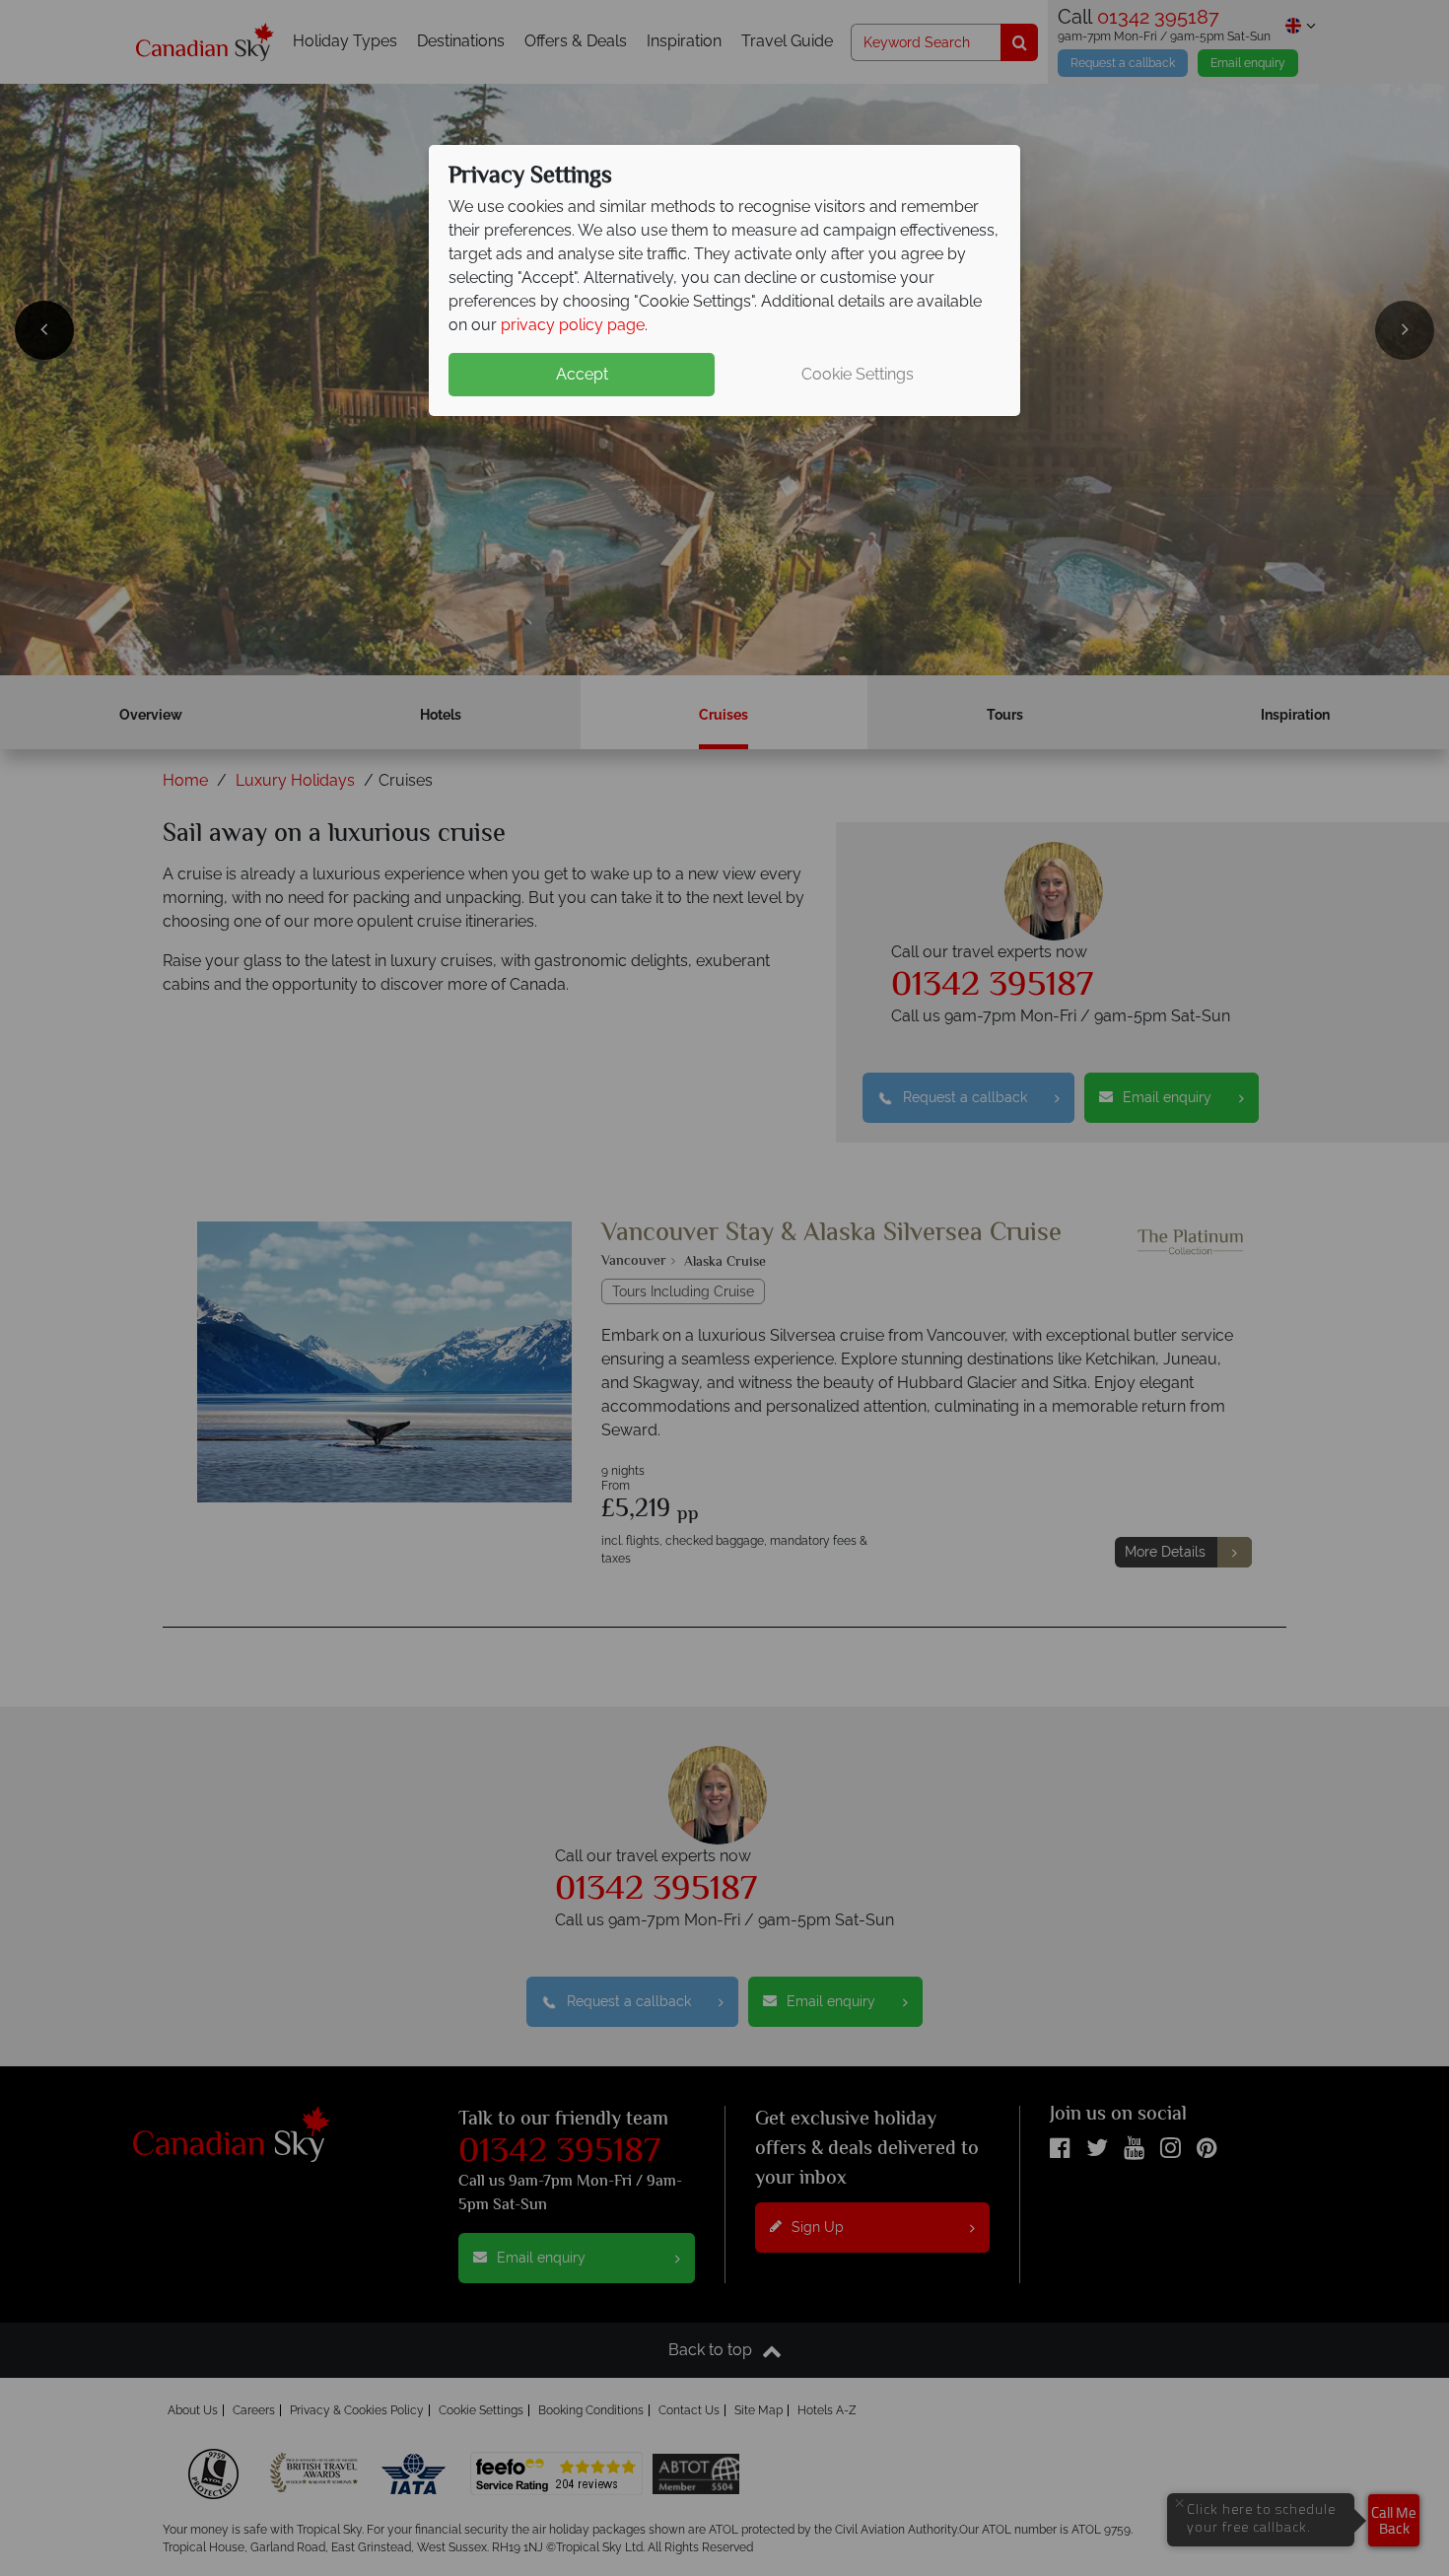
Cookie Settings (858, 374)
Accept (582, 374)
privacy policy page (573, 325)
